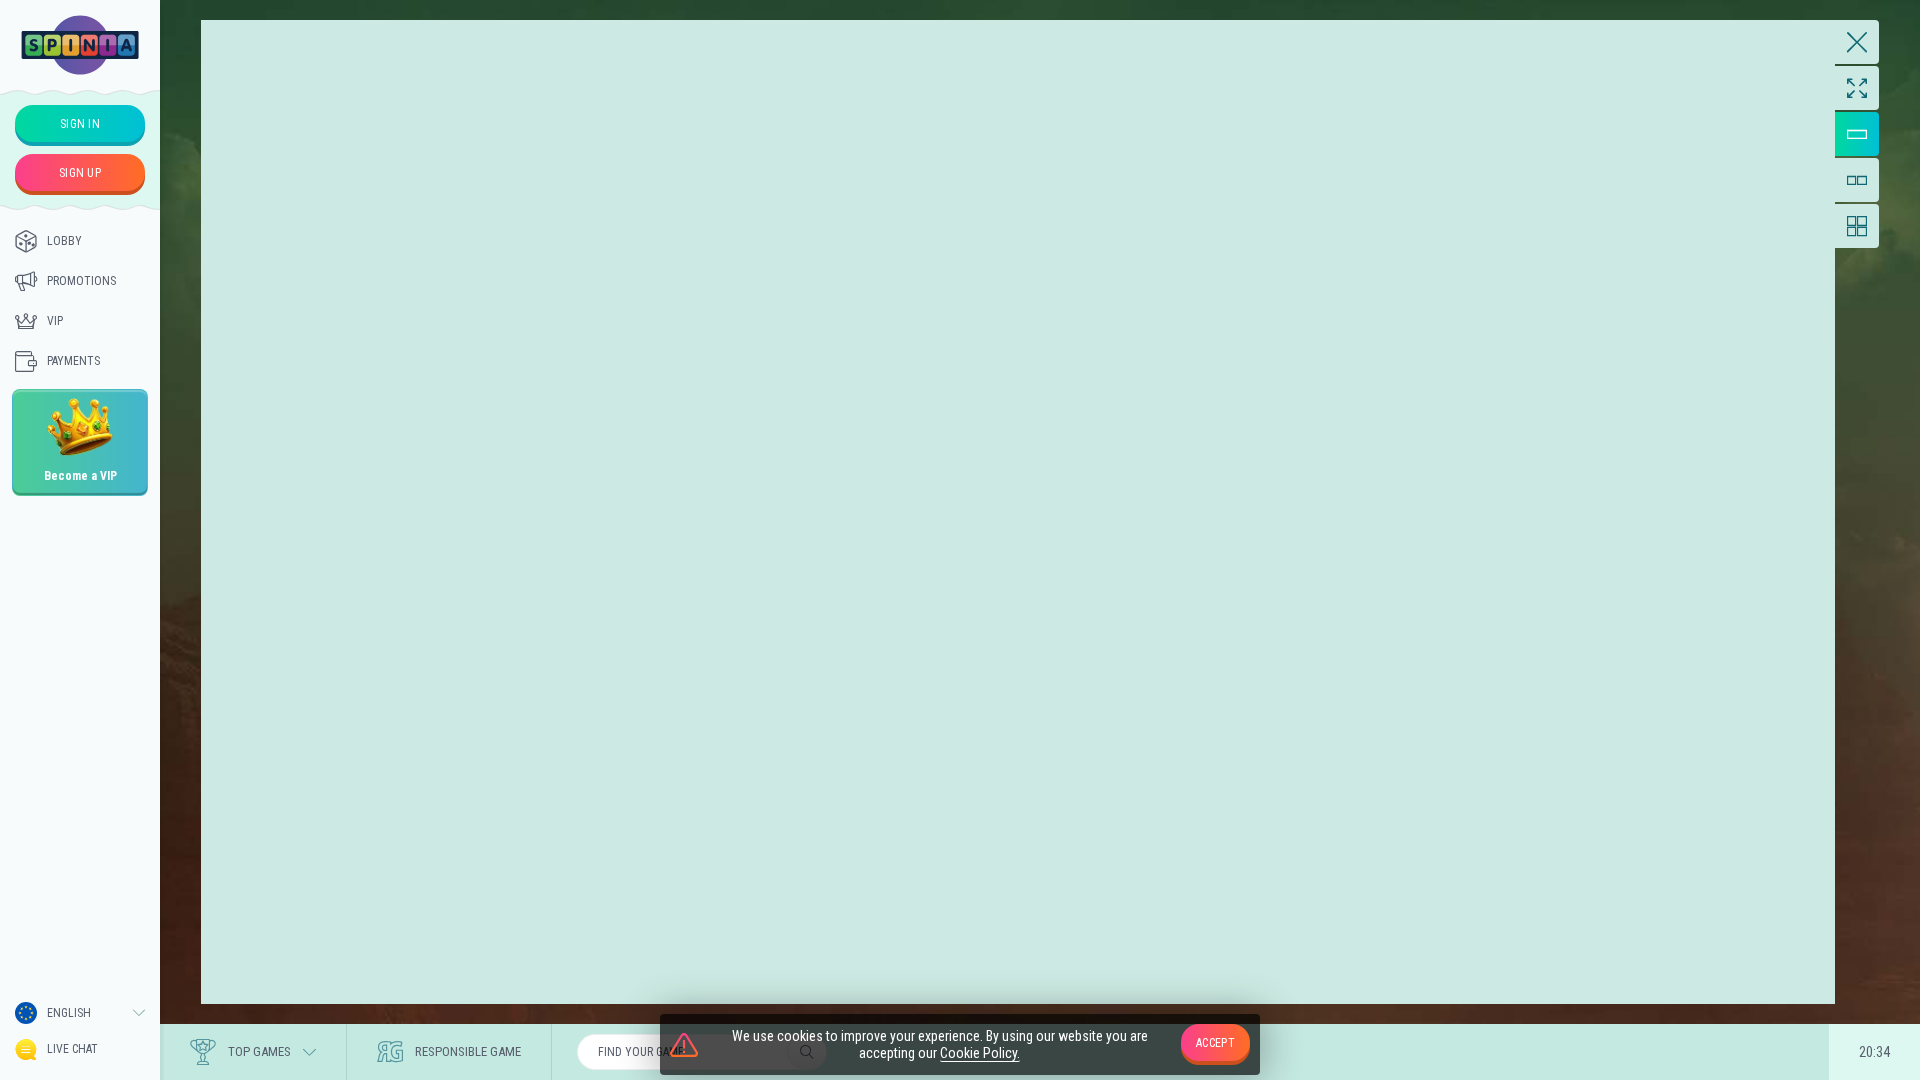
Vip (55, 321)
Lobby (64, 241)
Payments (73, 361)
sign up (80, 173)
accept (1215, 1043)
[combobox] (80, 1013)
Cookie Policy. (980, 1053)
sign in (80, 124)
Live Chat (72, 1049)
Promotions (81, 281)
